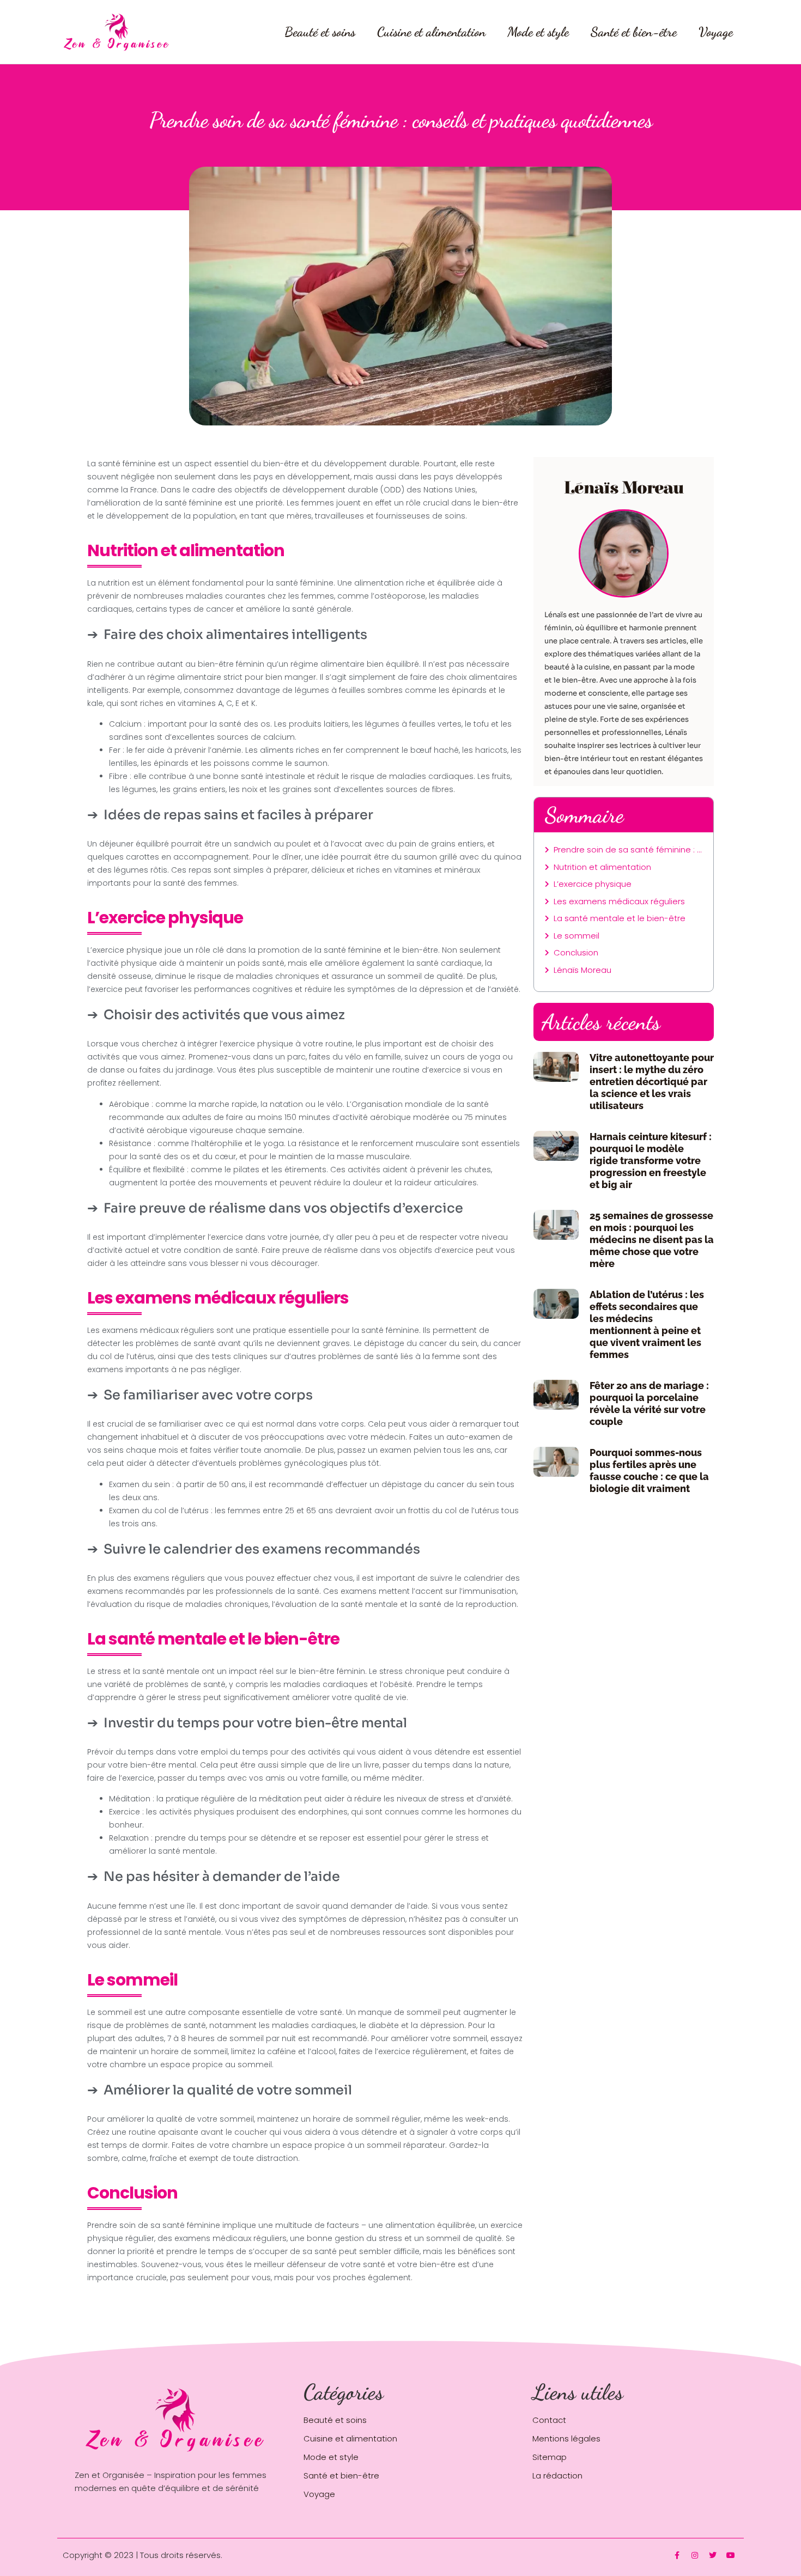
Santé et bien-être (634, 32)
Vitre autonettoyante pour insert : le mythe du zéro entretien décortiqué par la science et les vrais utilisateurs (652, 1082)
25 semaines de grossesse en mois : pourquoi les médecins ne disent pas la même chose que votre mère (652, 1240)
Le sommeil (577, 936)
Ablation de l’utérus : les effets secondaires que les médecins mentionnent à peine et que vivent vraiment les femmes (647, 1324)
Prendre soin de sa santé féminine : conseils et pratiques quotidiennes (628, 849)
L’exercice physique (593, 884)
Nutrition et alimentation (602, 867)
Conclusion (576, 952)
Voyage (716, 32)
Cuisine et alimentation (431, 32)
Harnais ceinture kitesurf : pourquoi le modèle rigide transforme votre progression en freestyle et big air (651, 1161)
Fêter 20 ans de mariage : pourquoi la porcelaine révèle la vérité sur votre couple (649, 1403)
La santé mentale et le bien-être (620, 918)
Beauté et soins (320, 32)
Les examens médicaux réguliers (619, 901)
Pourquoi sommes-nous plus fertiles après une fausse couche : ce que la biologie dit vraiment (649, 1470)
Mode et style (538, 32)
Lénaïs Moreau (582, 970)
